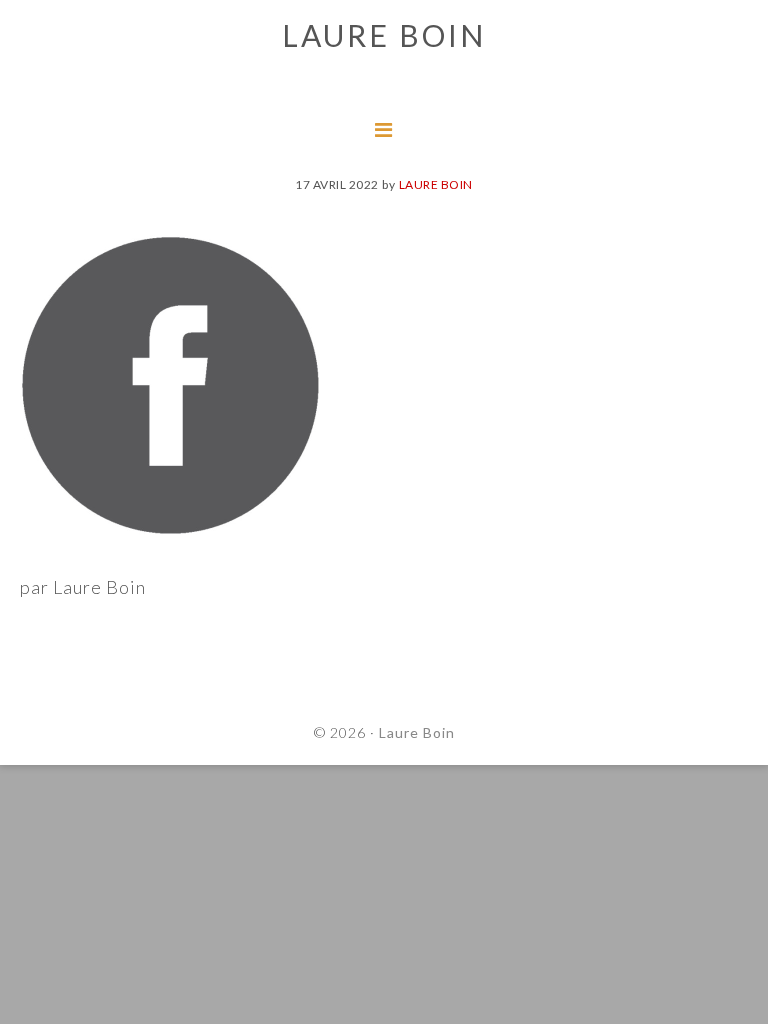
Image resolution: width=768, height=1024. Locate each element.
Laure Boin (417, 732)
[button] (32, 30)
